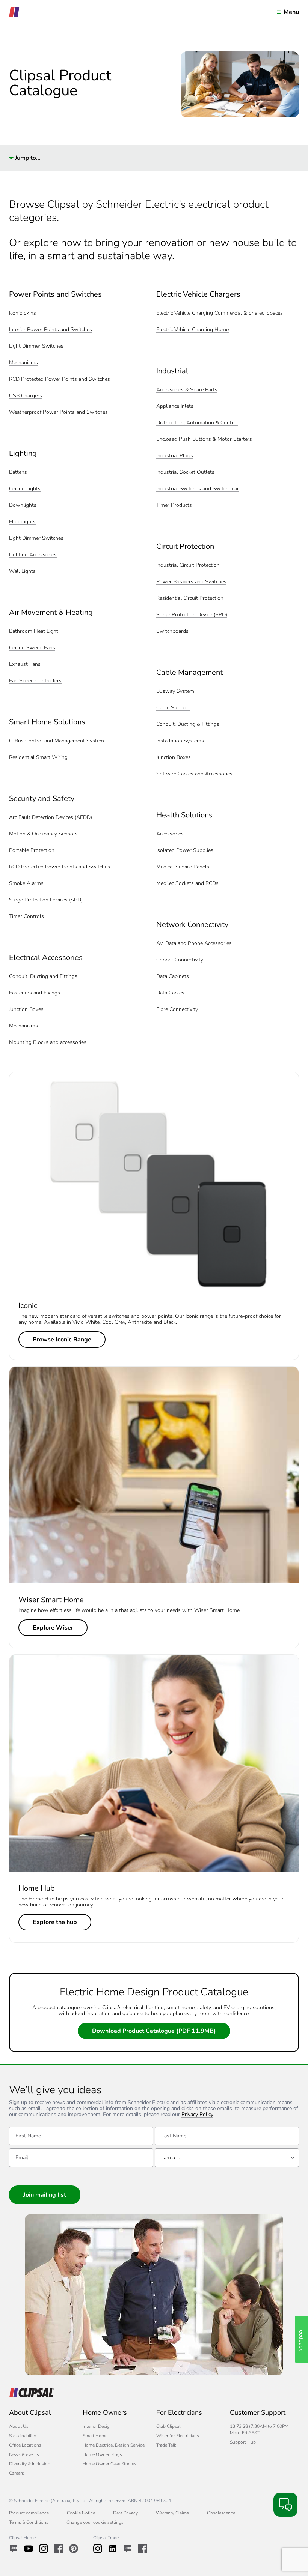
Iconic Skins (23, 313)
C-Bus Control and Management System (57, 741)
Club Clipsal (168, 2426)
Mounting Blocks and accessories (48, 1043)
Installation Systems (180, 741)
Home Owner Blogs (102, 2454)
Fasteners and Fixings (35, 993)
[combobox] (227, 2158)
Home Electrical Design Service (114, 2445)
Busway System (175, 692)
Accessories (170, 834)
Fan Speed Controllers (35, 681)
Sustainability (23, 2436)
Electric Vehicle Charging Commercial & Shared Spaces (220, 313)
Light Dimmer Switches (36, 346)
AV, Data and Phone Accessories (194, 944)
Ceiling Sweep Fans (32, 648)
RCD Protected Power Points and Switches (60, 379)
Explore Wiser (53, 1628)
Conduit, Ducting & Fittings (188, 725)
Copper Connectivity (180, 960)
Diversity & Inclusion (30, 2464)
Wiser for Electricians (178, 2436)
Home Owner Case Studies (109, 2464)
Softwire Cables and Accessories (194, 774)
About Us (19, 2426)
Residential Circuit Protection (190, 599)
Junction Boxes (26, 1010)
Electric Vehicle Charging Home (192, 330)
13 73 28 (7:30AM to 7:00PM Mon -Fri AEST (259, 2430)
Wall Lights (22, 572)
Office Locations (25, 2445)
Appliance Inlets (175, 406)
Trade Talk (166, 2445)
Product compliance (29, 2513)
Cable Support (173, 708)
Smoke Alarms (26, 884)
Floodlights (22, 522)
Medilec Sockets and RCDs (187, 884)
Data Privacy (125, 2513)
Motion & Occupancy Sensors (43, 834)
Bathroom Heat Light (34, 632)
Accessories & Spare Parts (187, 390)
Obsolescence (221, 2513)
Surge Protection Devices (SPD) (46, 900)
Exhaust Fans (25, 665)
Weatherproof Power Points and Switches (58, 412)
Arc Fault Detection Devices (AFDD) (51, 818)
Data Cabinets (173, 977)
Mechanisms (23, 363)
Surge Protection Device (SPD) (192, 615)
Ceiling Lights (25, 489)
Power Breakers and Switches (191, 582)
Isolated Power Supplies (185, 851)
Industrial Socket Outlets (185, 472)
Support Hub (243, 2442)
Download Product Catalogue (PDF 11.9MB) (154, 2031)
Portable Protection (32, 851)
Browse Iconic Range (62, 1340)
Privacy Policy (197, 2115)
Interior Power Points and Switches (51, 330)
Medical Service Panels (183, 867)
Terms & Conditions (29, 2522)
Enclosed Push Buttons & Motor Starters (204, 439)
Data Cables (170, 993)
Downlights (23, 505)
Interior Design (97, 2426)
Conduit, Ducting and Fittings (43, 977)
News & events (24, 2454)
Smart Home (95, 2436)
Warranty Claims (172, 2513)
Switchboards (172, 632)
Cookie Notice (81, 2513)
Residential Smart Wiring (38, 758)
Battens (18, 472)
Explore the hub (55, 1922)
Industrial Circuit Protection (188, 566)
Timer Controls (26, 917)
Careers (17, 2473)
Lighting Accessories (33, 555)
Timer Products (174, 505)
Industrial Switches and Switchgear (198, 489)
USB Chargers (26, 396)
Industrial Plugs (175, 456)
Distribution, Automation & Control (197, 423)
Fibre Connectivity (177, 1010)
